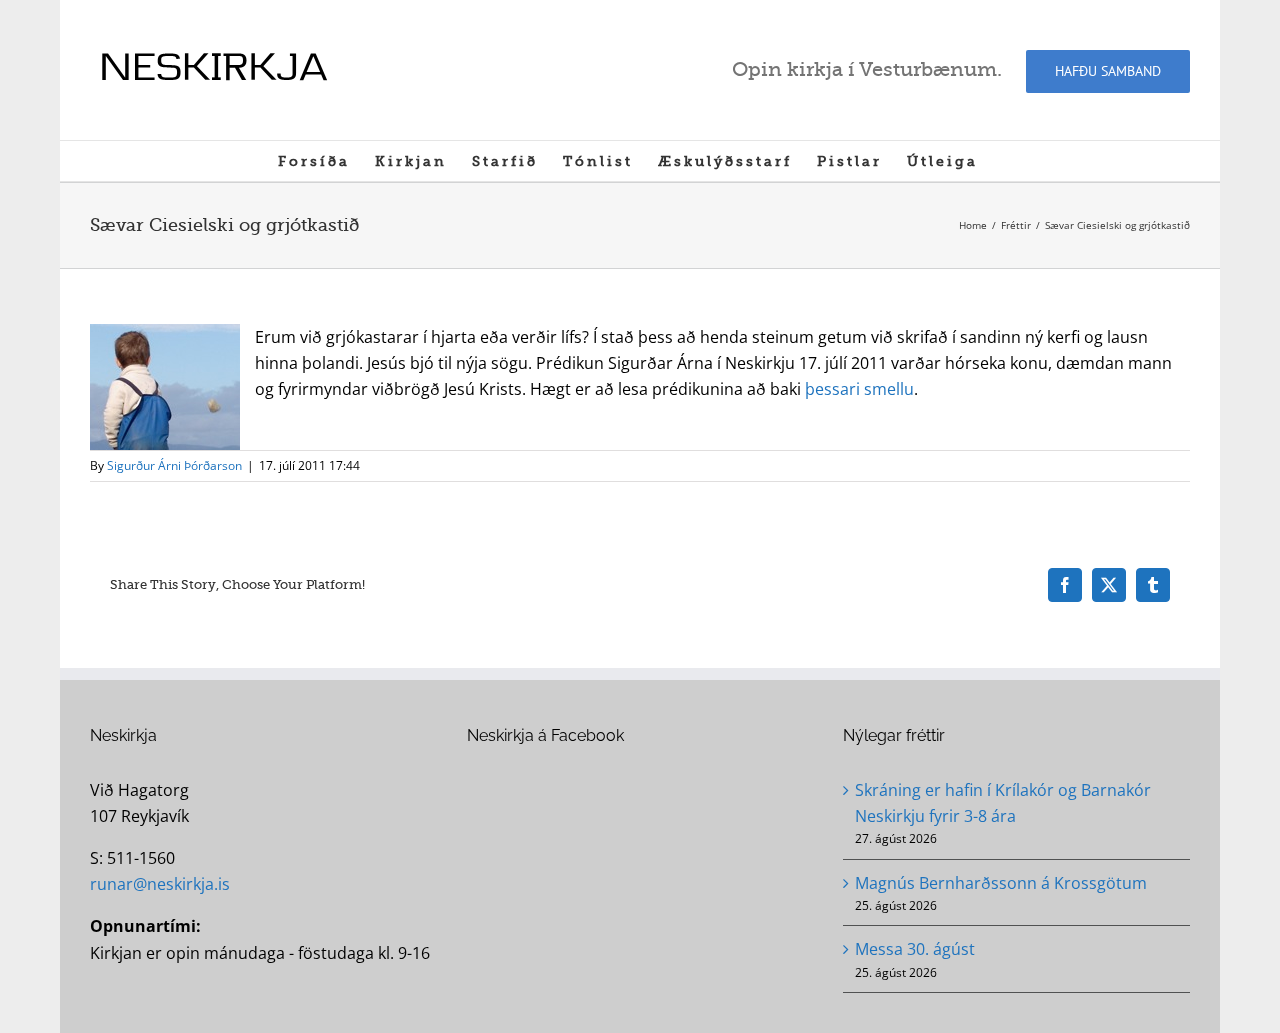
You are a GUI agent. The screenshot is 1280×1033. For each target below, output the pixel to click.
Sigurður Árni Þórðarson (174, 465)
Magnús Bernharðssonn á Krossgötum (1001, 883)
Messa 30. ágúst (915, 949)
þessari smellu (859, 389)
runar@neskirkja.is (160, 884)
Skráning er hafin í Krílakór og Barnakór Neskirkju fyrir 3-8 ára (1003, 803)
